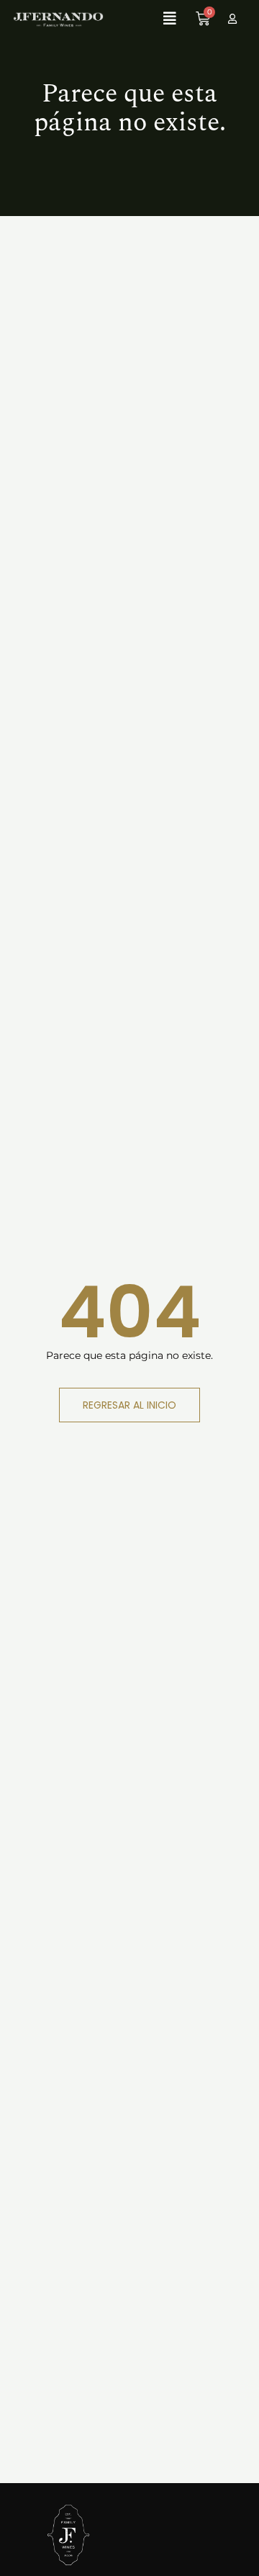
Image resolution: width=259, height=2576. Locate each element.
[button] (142, 19)
